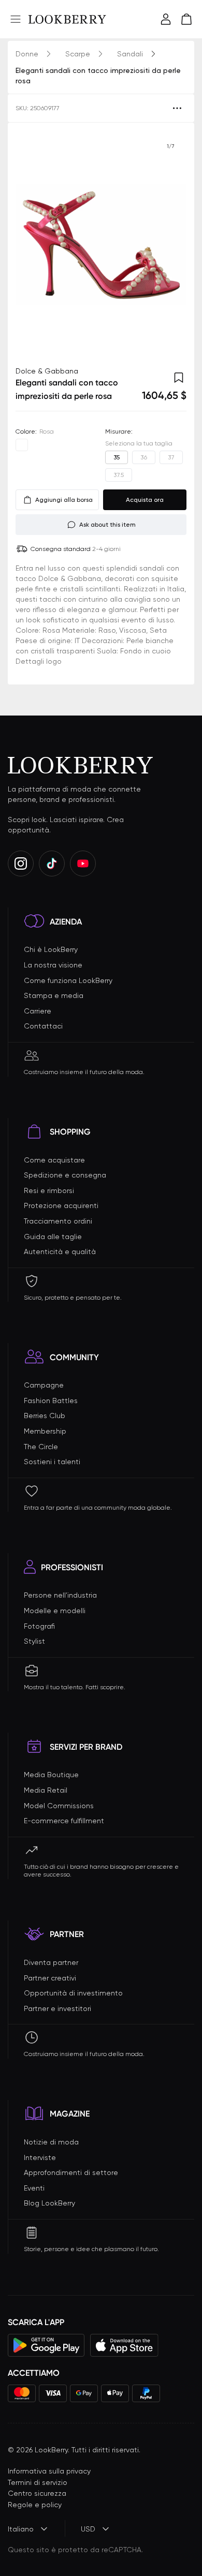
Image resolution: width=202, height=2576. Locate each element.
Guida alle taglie (53, 1237)
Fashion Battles (51, 1401)
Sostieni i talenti (52, 1462)
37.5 (119, 475)
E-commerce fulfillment (64, 1821)
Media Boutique (51, 1775)
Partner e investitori (57, 2008)
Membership (45, 1431)
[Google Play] (46, 2345)
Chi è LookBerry (51, 949)
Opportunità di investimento (73, 1993)
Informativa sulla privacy (49, 2471)
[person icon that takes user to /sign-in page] (166, 19)
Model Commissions (59, 1806)
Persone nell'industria (60, 1595)
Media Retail (46, 1790)
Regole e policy (35, 2505)
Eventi (34, 2188)
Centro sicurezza (37, 2493)
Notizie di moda (51, 2142)
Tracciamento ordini (58, 1221)
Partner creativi (50, 1978)
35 (117, 457)
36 (144, 457)
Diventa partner (51, 1962)
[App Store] (124, 2345)
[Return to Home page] (67, 19)
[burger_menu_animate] (16, 19)
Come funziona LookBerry (68, 980)
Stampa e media (54, 995)
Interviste (40, 2157)
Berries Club (45, 1416)
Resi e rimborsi (49, 1190)
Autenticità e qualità (60, 1252)
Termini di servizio (38, 2482)
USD (88, 2529)
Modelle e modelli (55, 1611)
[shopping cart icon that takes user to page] (186, 19)
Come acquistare (54, 1160)
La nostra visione (53, 965)
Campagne (44, 1385)
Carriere (38, 1011)
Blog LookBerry (49, 2203)
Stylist (34, 1641)
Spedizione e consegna (65, 1175)
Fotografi (39, 1626)
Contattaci (43, 1026)
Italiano (21, 2529)
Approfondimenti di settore (71, 2172)
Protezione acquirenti (61, 1205)
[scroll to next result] (170, 244)
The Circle (41, 1447)
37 (171, 457)
